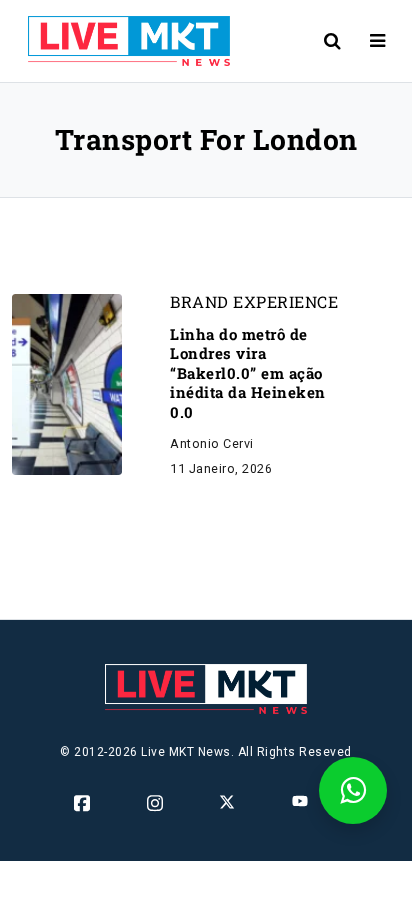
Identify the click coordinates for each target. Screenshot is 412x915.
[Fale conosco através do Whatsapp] (353, 790)
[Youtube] (301, 801)
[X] (228, 801)
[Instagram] (156, 803)
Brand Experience (254, 302)
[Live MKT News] (121, 41)
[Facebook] (83, 803)
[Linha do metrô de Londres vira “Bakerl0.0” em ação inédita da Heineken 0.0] (67, 383)
